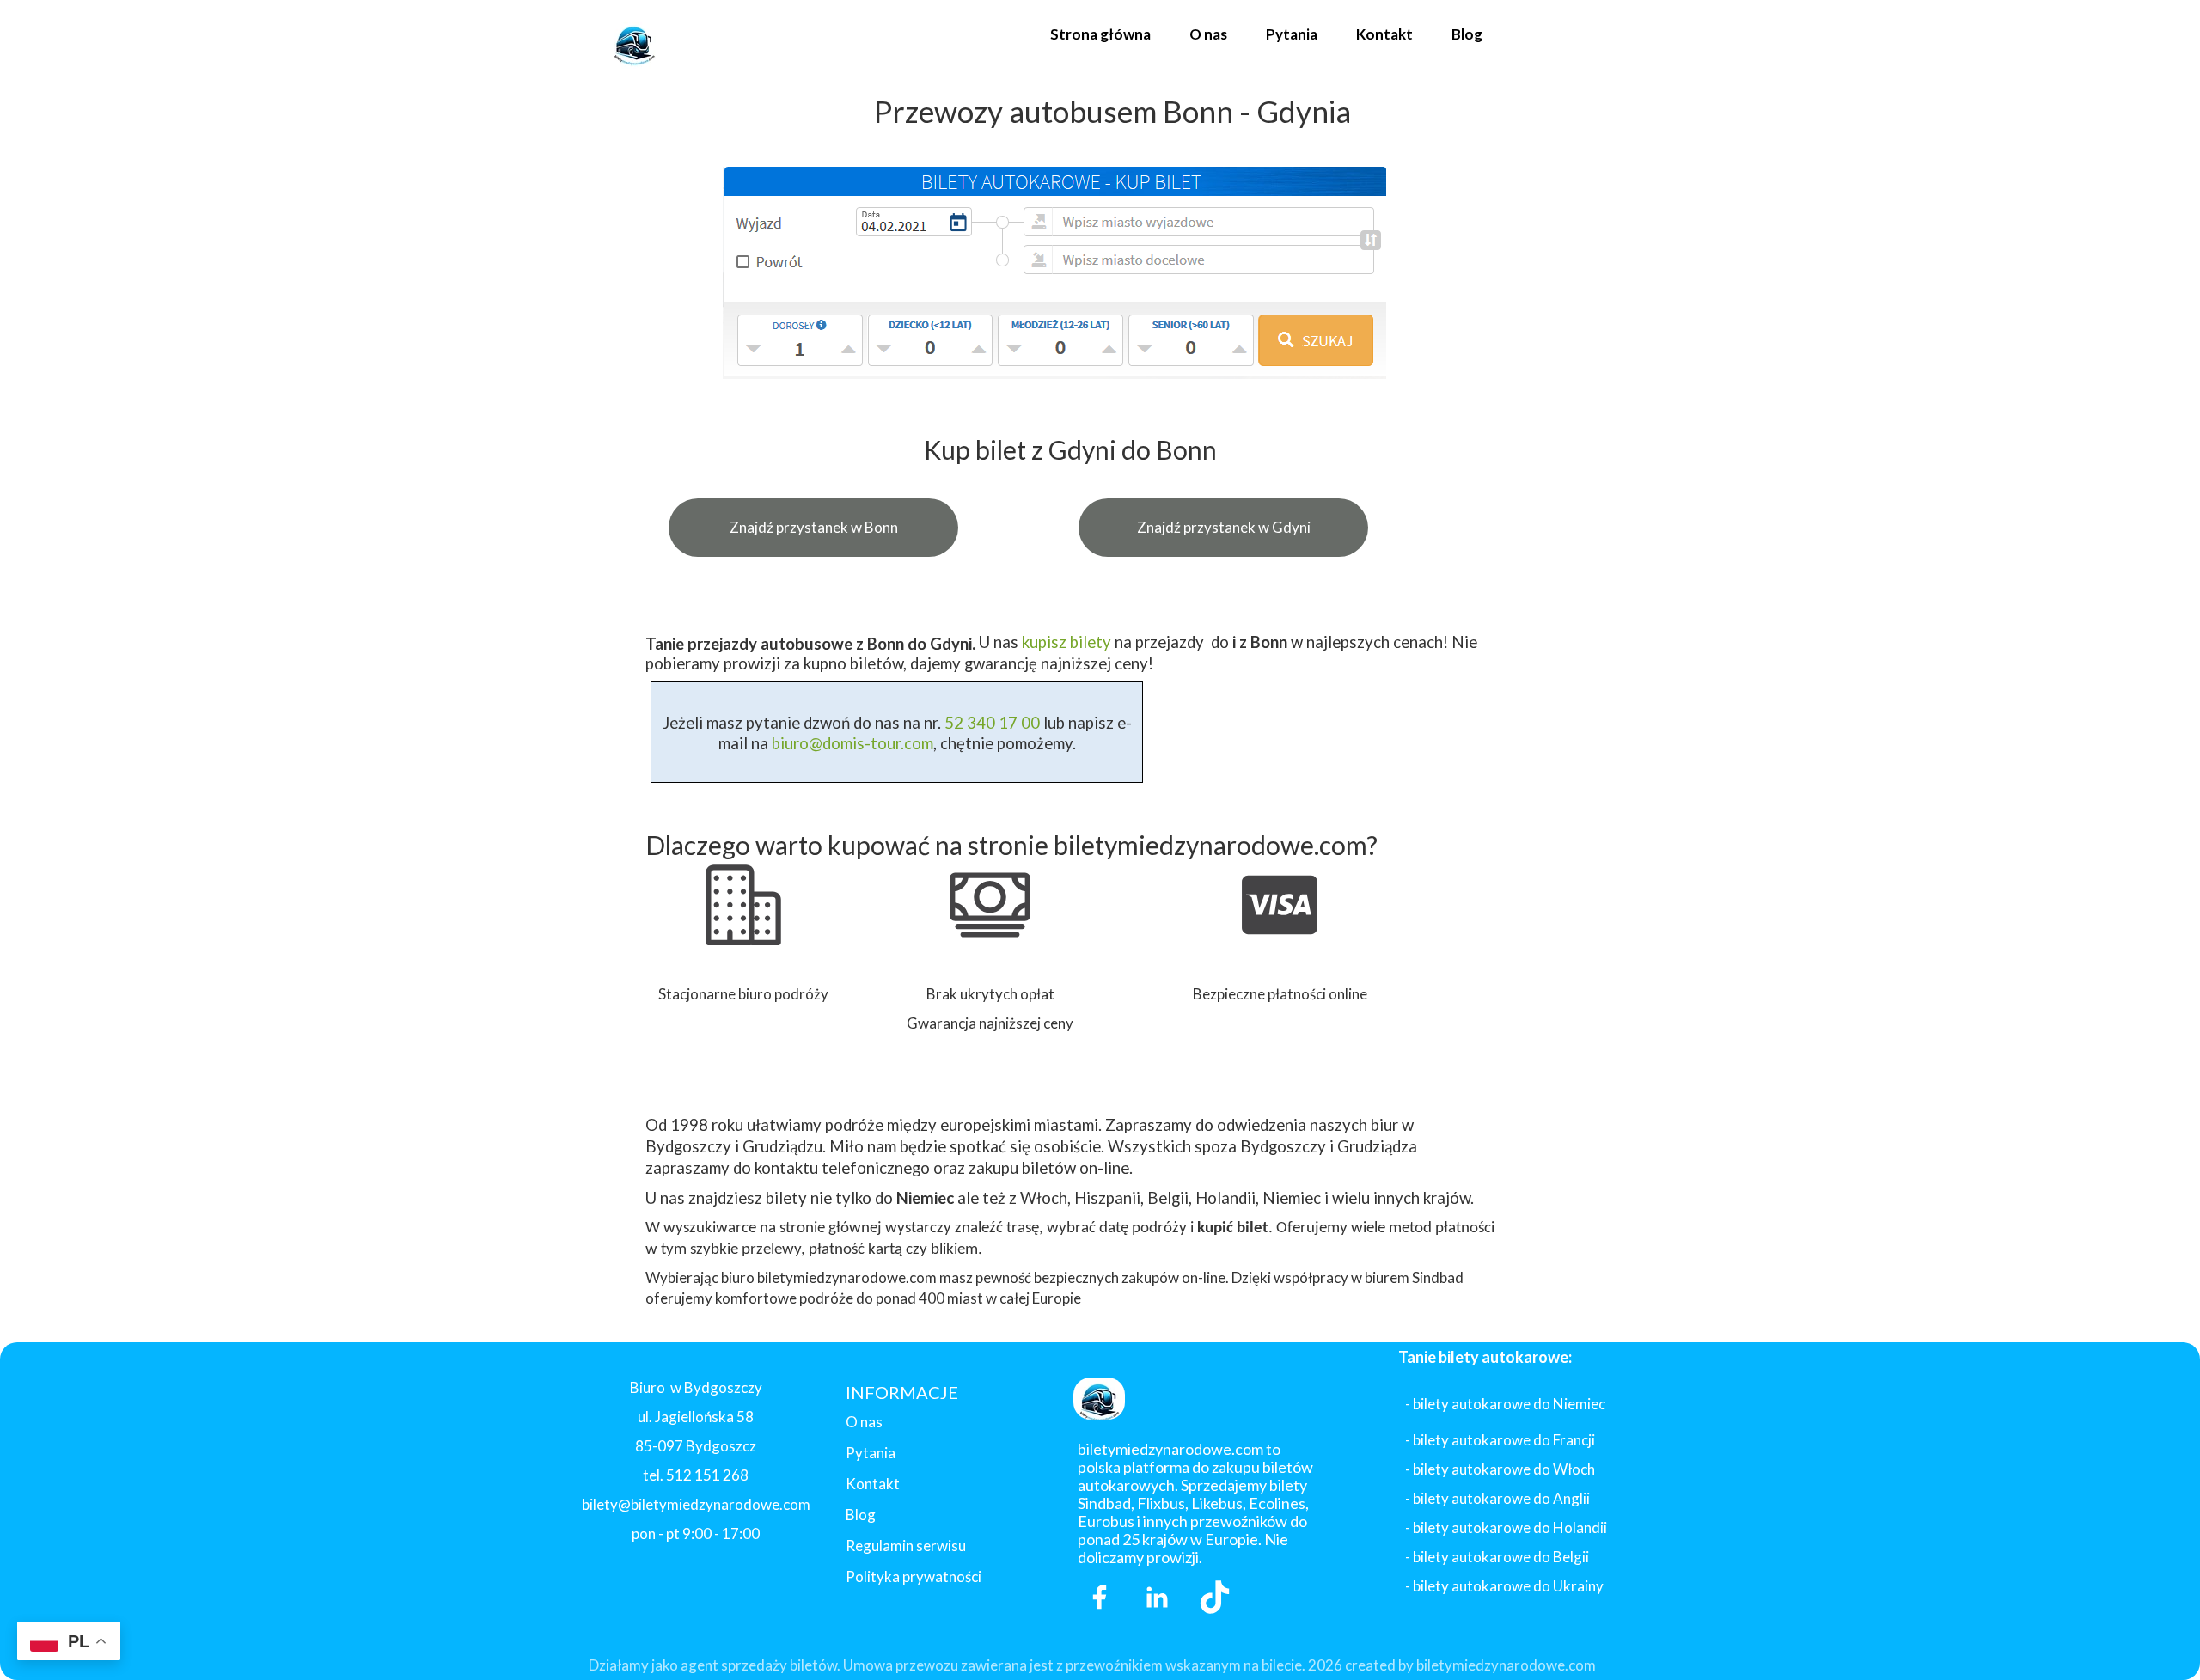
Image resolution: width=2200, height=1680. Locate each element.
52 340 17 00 (990, 723)
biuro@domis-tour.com (852, 743)
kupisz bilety (1066, 642)
